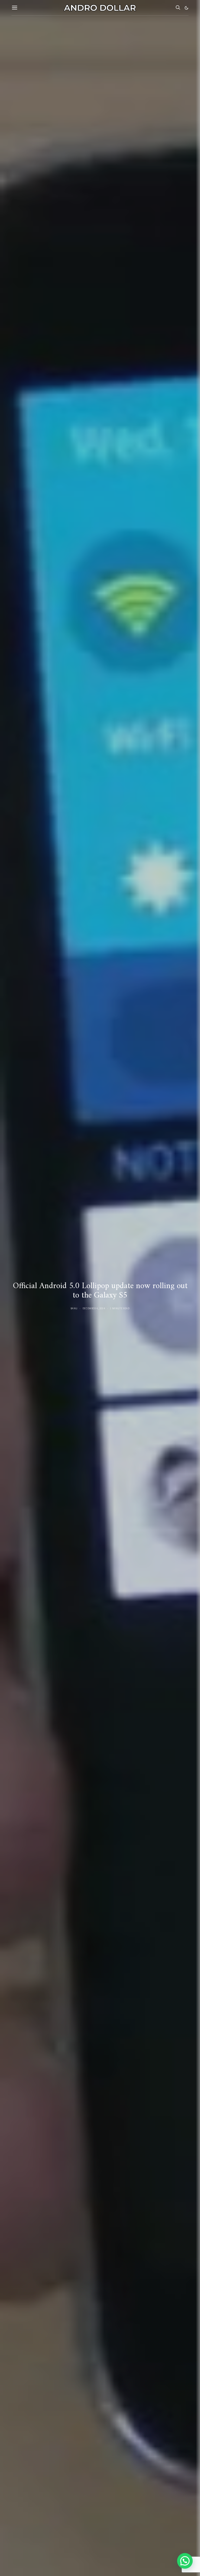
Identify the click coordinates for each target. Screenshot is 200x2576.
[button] (186, 8)
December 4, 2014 (94, 1308)
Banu (74, 1308)
